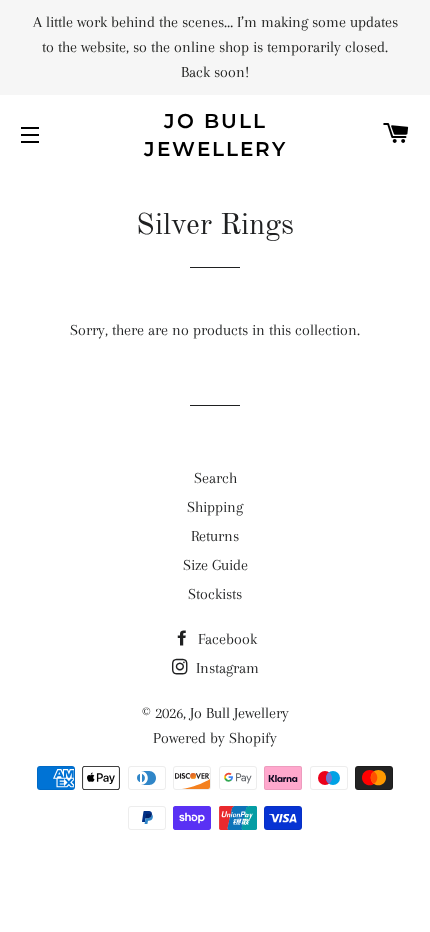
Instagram (225, 668)
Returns (215, 536)
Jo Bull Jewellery (215, 135)
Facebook (225, 639)
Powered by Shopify (215, 738)
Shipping (215, 507)
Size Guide (215, 565)
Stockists (215, 594)
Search (215, 478)
